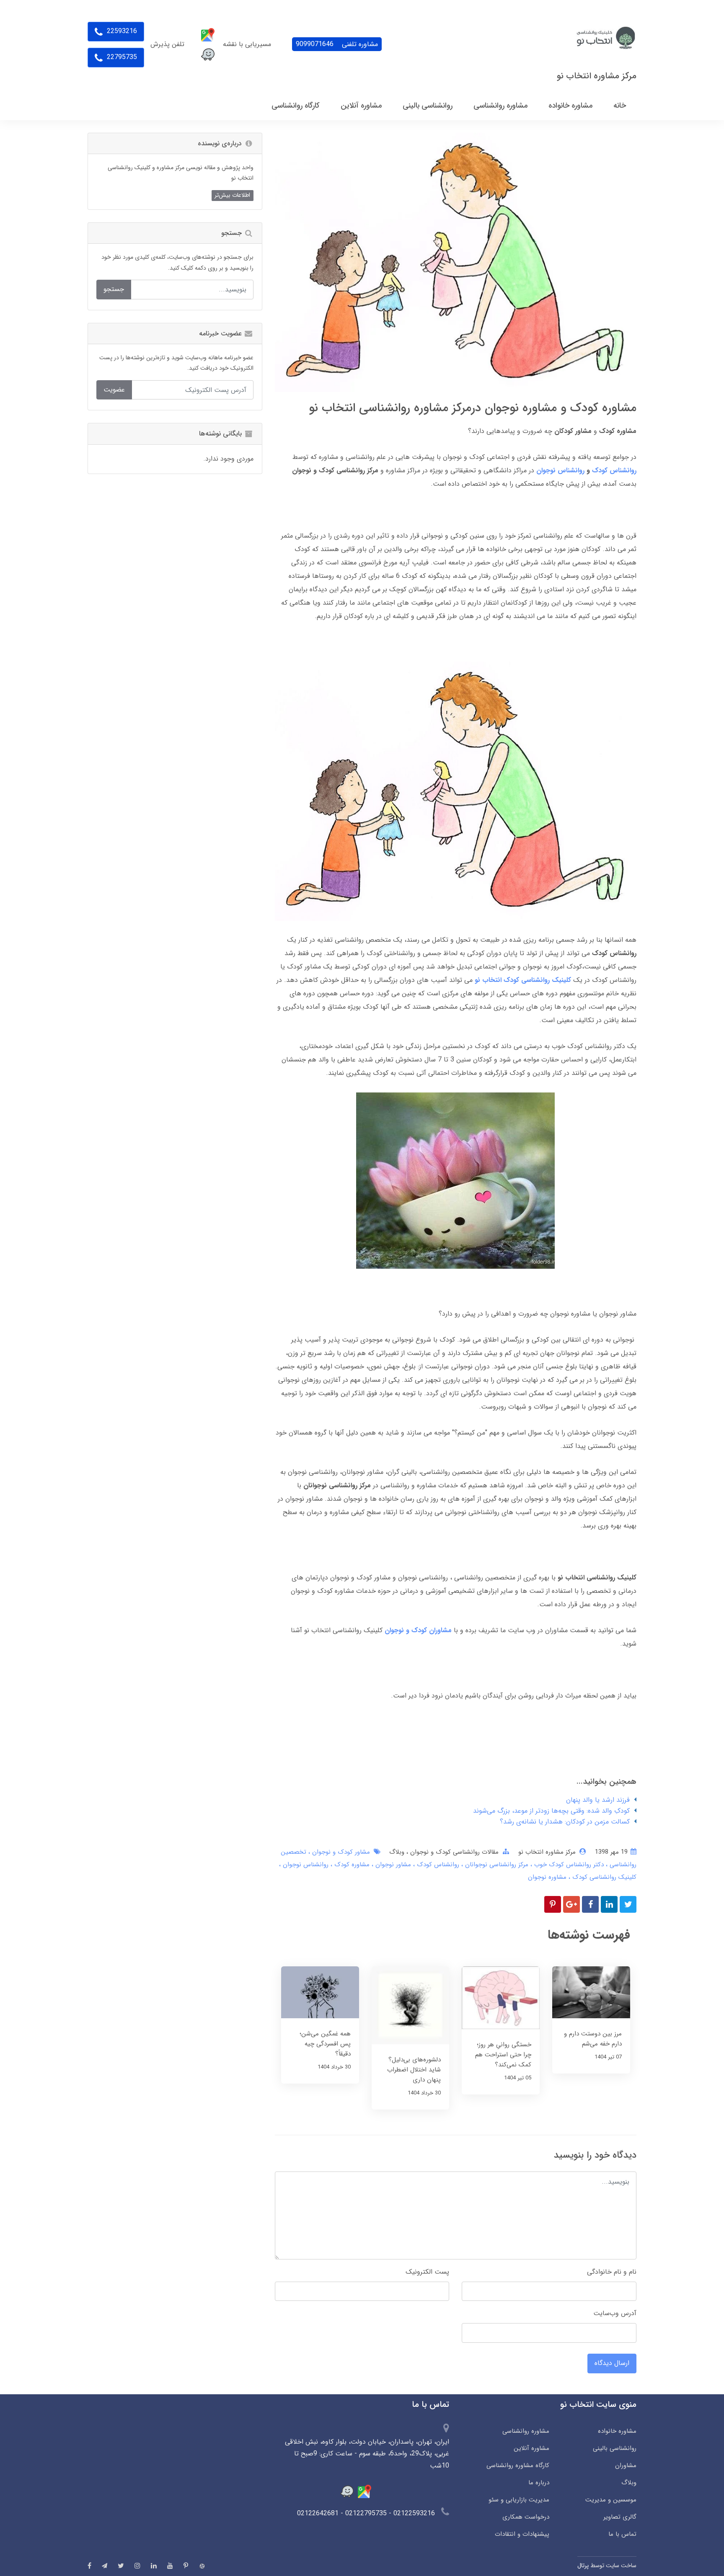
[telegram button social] (105, 2566)
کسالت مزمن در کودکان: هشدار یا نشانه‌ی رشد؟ (565, 1822)
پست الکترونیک (427, 2272)
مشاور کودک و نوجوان (340, 1852)
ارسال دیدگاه (612, 2363)
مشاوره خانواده (617, 2431)
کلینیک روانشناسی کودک (603, 1877)
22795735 (121, 57)
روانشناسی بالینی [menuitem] (428, 106)
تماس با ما (622, 2534)
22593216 (121, 31)
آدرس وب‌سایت (615, 2313)
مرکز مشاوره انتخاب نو (597, 76)
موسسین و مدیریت (611, 2500)
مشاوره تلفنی (337, 44)
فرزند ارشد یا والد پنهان (598, 1800)
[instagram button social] (137, 2566)
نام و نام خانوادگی (612, 2272)
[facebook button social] (89, 2566)
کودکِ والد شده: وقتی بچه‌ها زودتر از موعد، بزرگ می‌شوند (551, 1811)
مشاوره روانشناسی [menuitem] (500, 106)
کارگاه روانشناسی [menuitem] (296, 106)
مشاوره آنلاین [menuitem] (361, 106)
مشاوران (626, 2465)
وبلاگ (397, 1852)
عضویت (114, 390)
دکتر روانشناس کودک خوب (568, 1865)
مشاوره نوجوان (547, 1877)
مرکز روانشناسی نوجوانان (496, 1865)
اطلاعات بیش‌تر (232, 195)
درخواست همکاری (526, 2517)
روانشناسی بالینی (615, 2448)
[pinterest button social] (186, 2566)
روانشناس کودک (437, 1865)
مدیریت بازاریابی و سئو (519, 2500)
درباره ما (539, 2483)
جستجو (114, 289)
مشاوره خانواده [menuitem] (570, 106)
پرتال (583, 2566)
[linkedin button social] (154, 2566)
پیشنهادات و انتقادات (522, 2534)
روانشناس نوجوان (305, 1865)
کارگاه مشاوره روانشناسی (518, 2465)
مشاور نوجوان (392, 1865)
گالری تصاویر (620, 2517)
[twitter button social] (121, 2566)
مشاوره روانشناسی (526, 2431)
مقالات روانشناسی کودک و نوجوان (453, 1852)
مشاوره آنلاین (531, 2448)
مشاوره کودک (351, 1865)
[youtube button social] (170, 2566)
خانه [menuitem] (620, 106)
